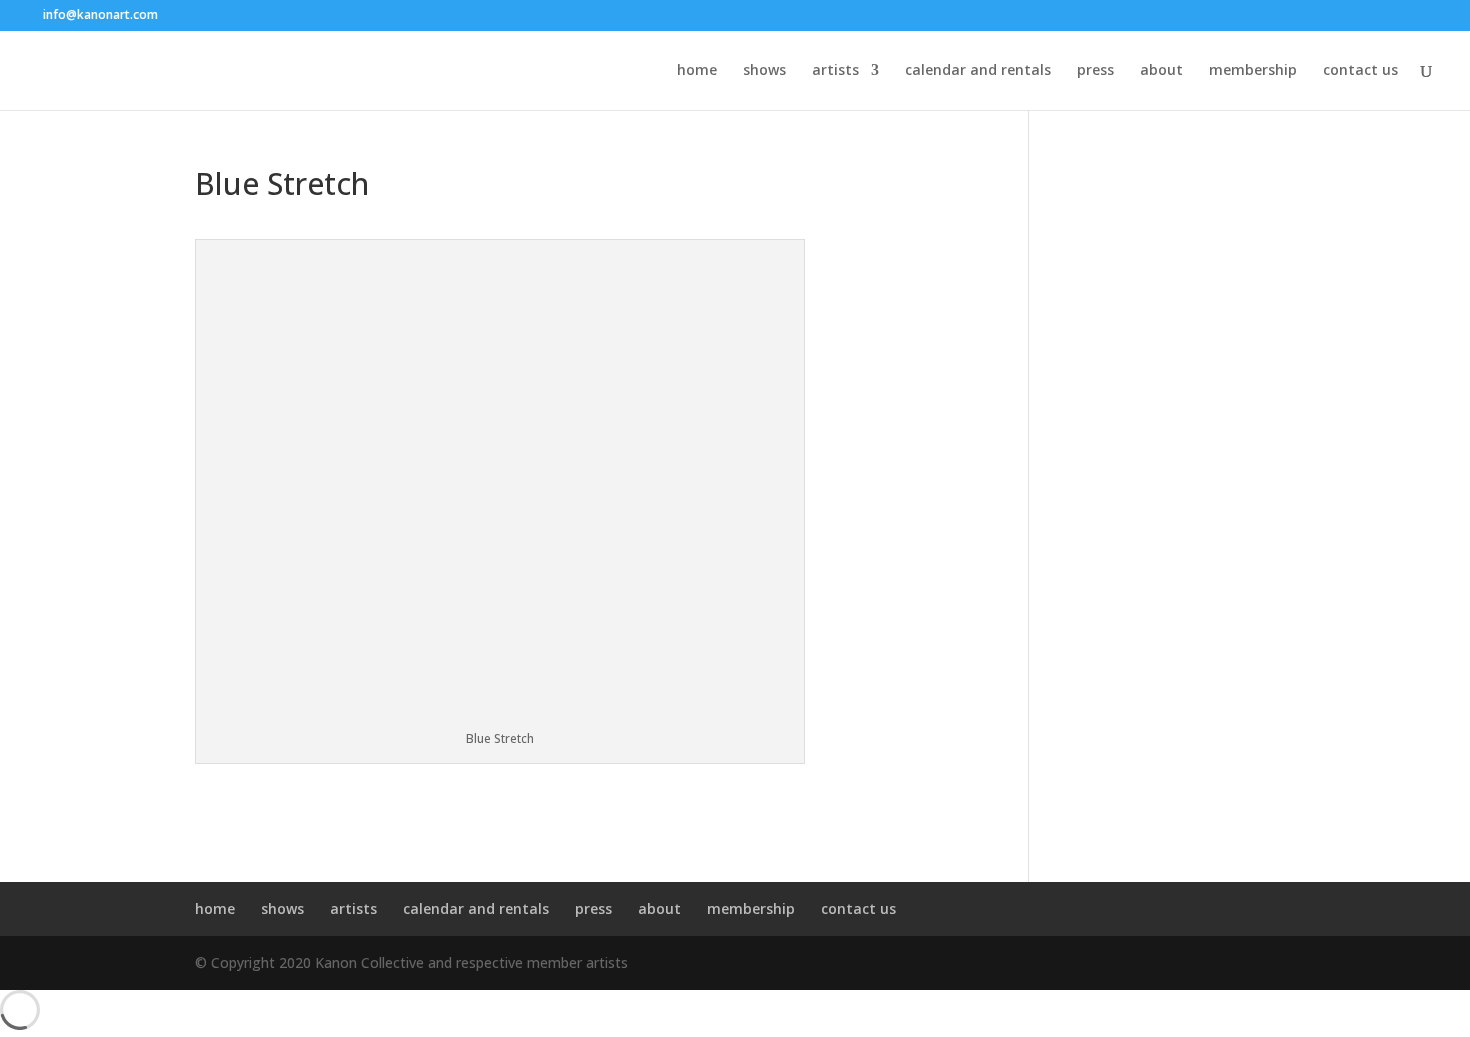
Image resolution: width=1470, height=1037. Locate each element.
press (1095, 71)
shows (764, 71)
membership (1253, 71)
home (697, 71)
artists (835, 71)
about (1161, 71)
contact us (1360, 71)
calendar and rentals (978, 71)
